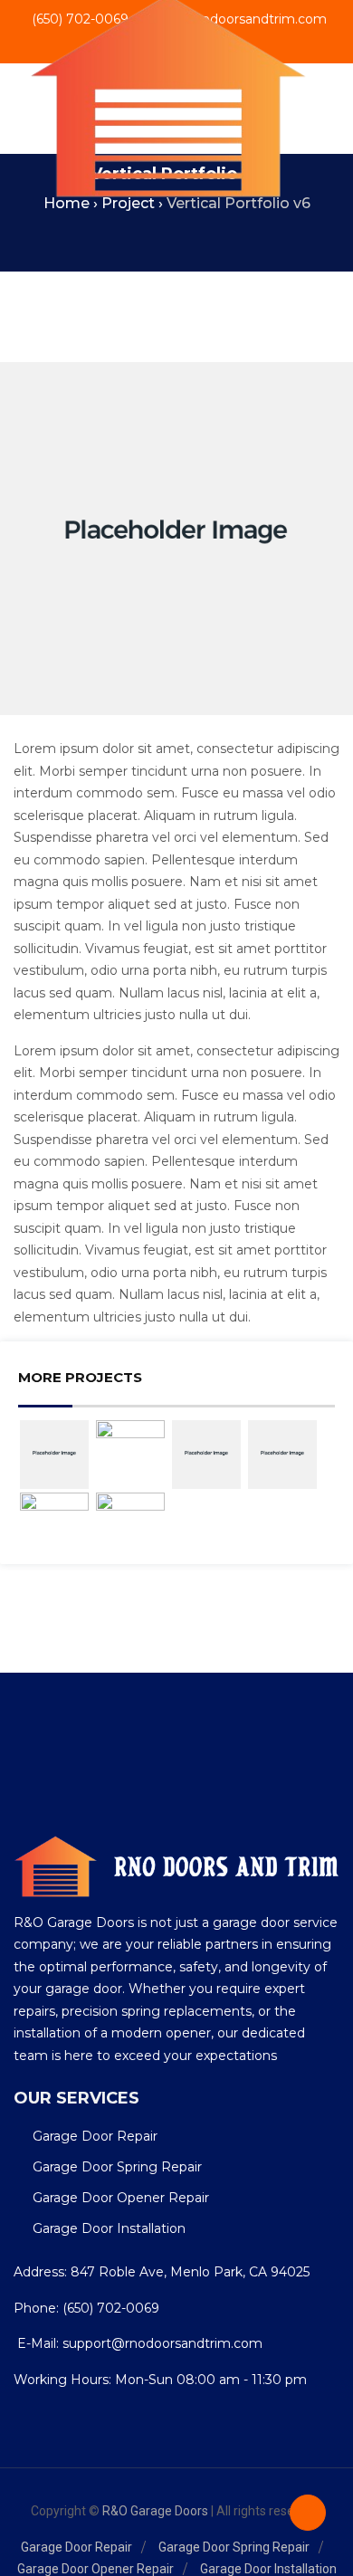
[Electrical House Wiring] (130, 1518)
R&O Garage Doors (155, 2511)
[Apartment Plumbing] (54, 1518)
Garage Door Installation (109, 2228)
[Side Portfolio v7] (206, 1455)
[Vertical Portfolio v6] (282, 1455)
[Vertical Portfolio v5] (54, 1455)
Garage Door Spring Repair (117, 2167)
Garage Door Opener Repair (121, 2198)
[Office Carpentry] (130, 1446)
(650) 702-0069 (111, 2308)
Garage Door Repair (95, 2136)
